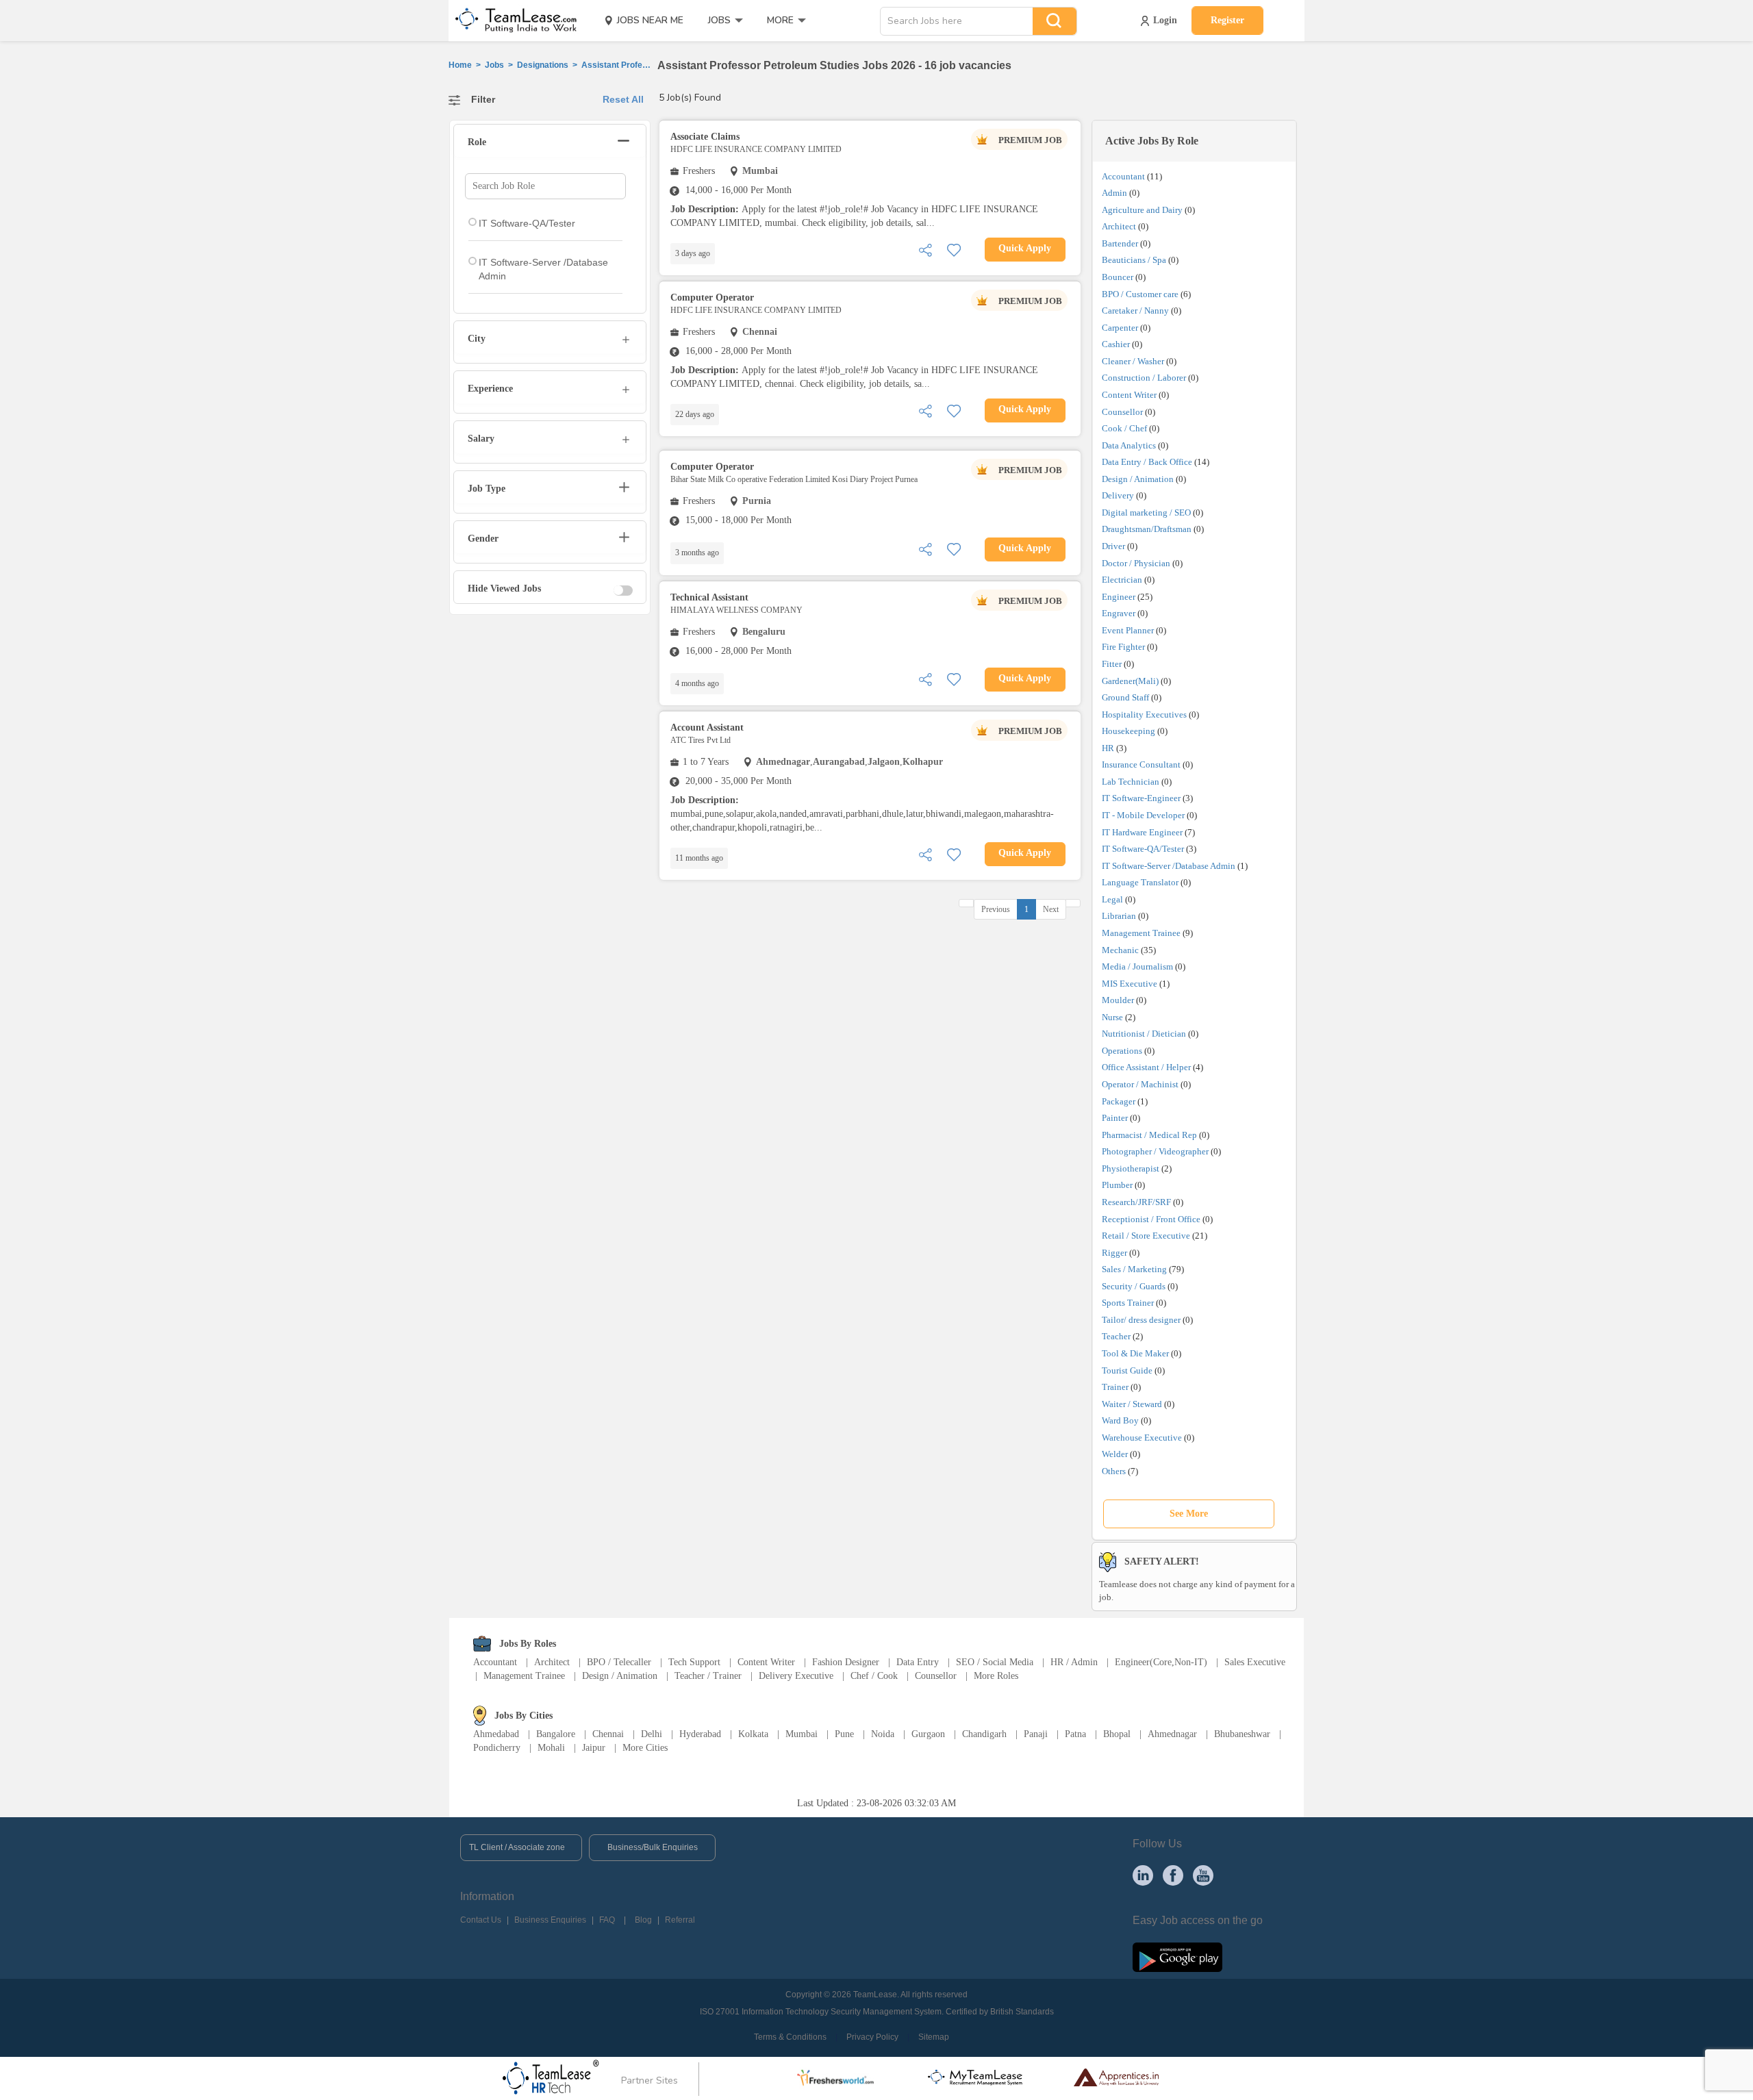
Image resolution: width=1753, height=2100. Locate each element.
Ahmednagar (1172, 1734)
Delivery (1118, 495)
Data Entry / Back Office (1147, 462)
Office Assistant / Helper (1146, 1067)
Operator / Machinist (1140, 1084)
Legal (1112, 899)
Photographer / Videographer (1155, 1151)
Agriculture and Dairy (1142, 210)
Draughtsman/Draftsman (1147, 529)
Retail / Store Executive (1146, 1236)
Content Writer (1129, 395)
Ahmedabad (496, 1734)
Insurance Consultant (1141, 764)
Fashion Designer (846, 1662)
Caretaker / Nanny (1135, 311)
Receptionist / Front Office (1151, 1219)
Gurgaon (928, 1734)
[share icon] (925, 249)
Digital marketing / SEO (1146, 513)
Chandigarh (984, 1734)
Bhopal (1117, 1734)
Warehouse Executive (1142, 1438)
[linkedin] (1143, 1875)
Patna (1075, 1734)
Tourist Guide (1127, 1370)
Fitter (1112, 664)
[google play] (1177, 1956)
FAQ (607, 1920)
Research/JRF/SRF (1136, 1202)
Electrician (1122, 580)
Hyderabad (700, 1734)
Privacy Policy (872, 2037)
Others (1114, 1471)
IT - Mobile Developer (1143, 815)
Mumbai (802, 1734)
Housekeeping (1128, 731)
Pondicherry (497, 1748)
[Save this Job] (954, 249)
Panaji (1036, 1734)
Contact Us (481, 1920)
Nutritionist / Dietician (1144, 1034)
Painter (1115, 1118)
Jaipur (594, 1748)
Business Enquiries (550, 1920)
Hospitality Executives (1144, 714)
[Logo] (512, 21)
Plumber (1117, 1185)
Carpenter (1120, 328)
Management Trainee (1141, 933)
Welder (1115, 1454)
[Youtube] (1203, 1875)
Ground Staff (1125, 697)
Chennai (608, 1734)
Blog (643, 1920)
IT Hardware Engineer (1142, 832)
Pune (844, 1734)
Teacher (1116, 1336)
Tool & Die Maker (1136, 1353)
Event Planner (1128, 630)
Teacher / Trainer (708, 1676)
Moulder (1118, 1000)
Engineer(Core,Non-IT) (1161, 1662)
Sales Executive (1255, 1662)
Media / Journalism (1137, 966)
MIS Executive (1130, 984)
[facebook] (1173, 1875)
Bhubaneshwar (1242, 1734)
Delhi (652, 1734)
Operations (1122, 1051)
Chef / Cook (874, 1676)
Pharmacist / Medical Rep (1149, 1135)
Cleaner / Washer (1133, 361)
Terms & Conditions (790, 2037)
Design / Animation (1138, 479)
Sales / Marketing (1134, 1269)
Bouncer (1118, 277)
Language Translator (1140, 882)
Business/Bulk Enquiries (653, 1847)
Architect (1119, 226)
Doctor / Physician (1136, 563)
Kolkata (753, 1734)
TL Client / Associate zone (517, 1847)
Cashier (1116, 344)
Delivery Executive (796, 1676)
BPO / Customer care (1140, 294)
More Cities (645, 1748)
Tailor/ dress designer (1141, 1320)
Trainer (1115, 1387)
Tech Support (694, 1662)
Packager (1119, 1101)
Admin (1114, 193)
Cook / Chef (1124, 428)
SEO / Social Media (995, 1662)
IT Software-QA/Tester (1143, 849)
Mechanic (1120, 950)
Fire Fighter (1123, 647)
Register (1227, 20)
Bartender (1120, 243)
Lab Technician (1131, 782)
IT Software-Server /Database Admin (1169, 866)
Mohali (551, 1748)
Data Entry (918, 1662)
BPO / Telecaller (619, 1662)
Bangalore (556, 1734)
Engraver (1119, 613)
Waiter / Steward (1132, 1404)
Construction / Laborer (1144, 378)
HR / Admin (1074, 1662)
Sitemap (934, 2037)
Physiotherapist (1131, 1168)
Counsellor (1122, 412)
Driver (1113, 546)
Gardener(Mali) (1130, 681)
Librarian (1119, 916)
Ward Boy (1120, 1420)
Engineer (1119, 597)
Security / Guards (1134, 1286)
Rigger (1114, 1253)
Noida (883, 1734)
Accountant (1123, 176)
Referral (680, 1920)
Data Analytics (1129, 445)
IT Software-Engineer (1141, 798)
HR (1108, 748)
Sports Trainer (1128, 1303)
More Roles (996, 1676)
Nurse (1112, 1017)
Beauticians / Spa (1134, 260)
